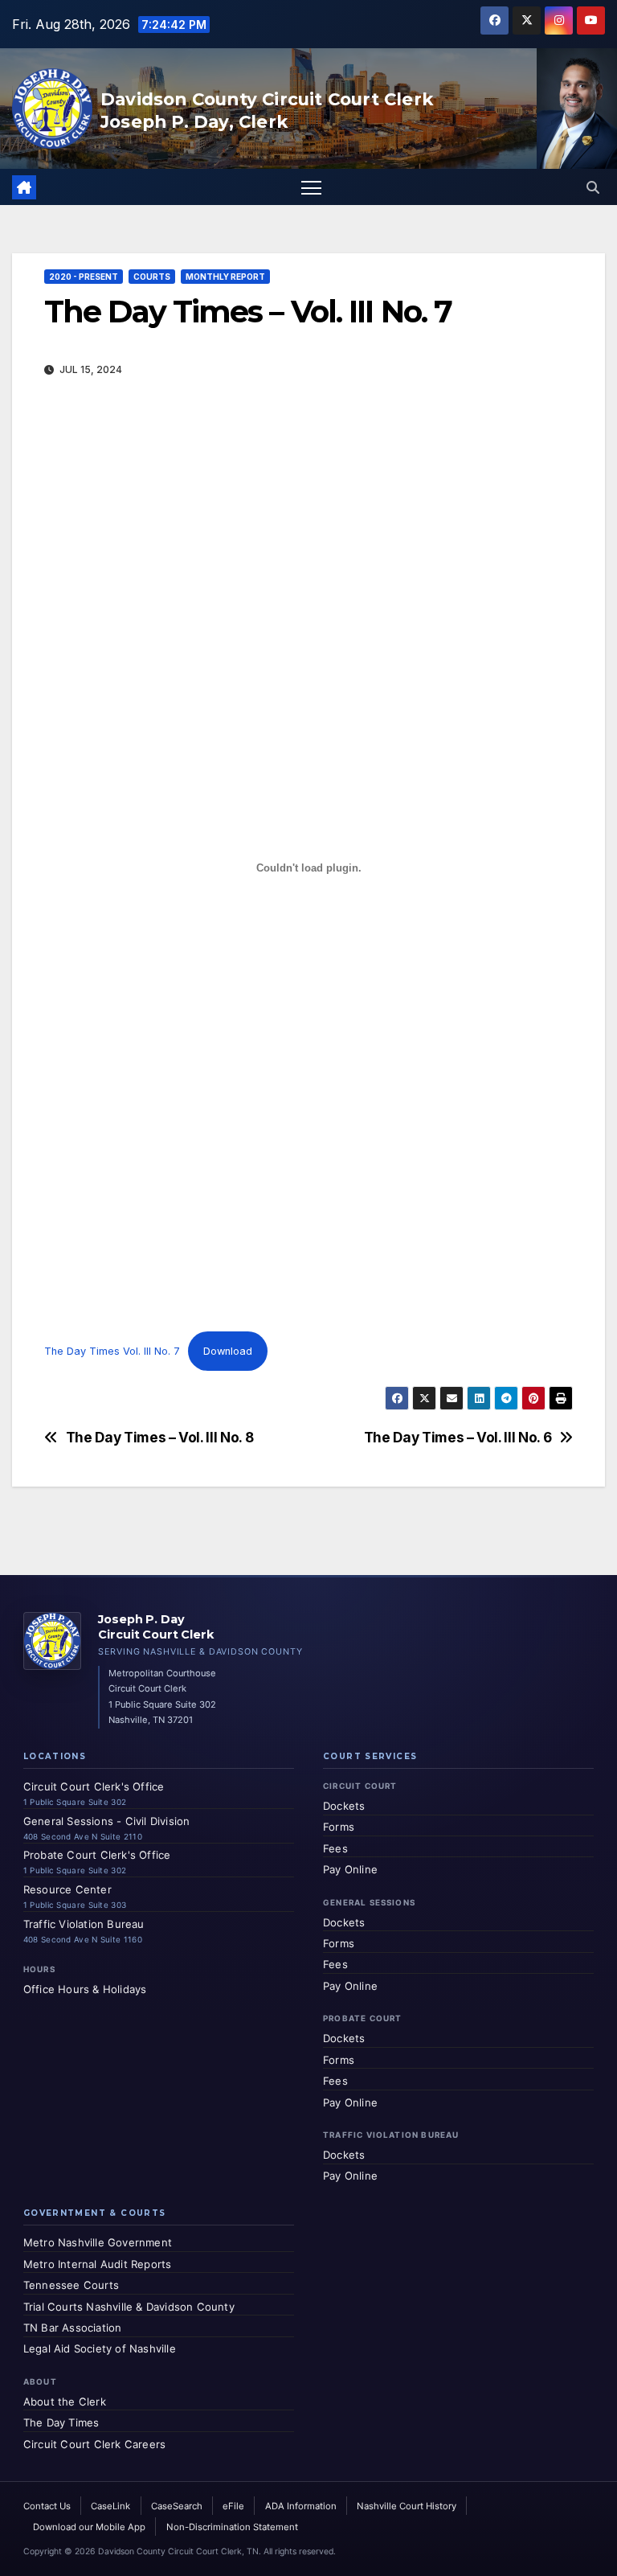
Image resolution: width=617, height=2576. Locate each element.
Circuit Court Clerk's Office (94, 1786)
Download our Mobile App (89, 2527)
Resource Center (67, 1889)
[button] (593, 187)
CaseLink (110, 2506)
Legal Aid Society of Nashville (100, 2348)
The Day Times (61, 2422)
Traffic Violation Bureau (84, 1924)
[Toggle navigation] (311, 187)
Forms (339, 1827)
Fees (335, 1848)
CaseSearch (177, 2506)
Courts (152, 277)
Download (228, 1351)
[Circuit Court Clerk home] (52, 1641)
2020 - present (84, 277)
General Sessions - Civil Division (107, 1821)
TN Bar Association (73, 2328)
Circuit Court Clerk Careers (94, 2444)
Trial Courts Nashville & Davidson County (129, 2307)
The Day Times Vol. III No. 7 (112, 1351)
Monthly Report (225, 277)
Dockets (344, 1806)
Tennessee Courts (71, 2285)
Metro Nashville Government (98, 2242)
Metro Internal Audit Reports (98, 2264)
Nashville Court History (407, 2506)
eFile (233, 2506)
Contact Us (47, 2506)
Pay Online (350, 1869)
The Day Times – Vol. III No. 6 (458, 1438)
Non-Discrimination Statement (232, 2527)
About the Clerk (65, 2402)
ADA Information (301, 2506)
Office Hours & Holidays (85, 1989)
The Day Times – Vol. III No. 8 (160, 1438)
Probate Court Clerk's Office (97, 1855)
